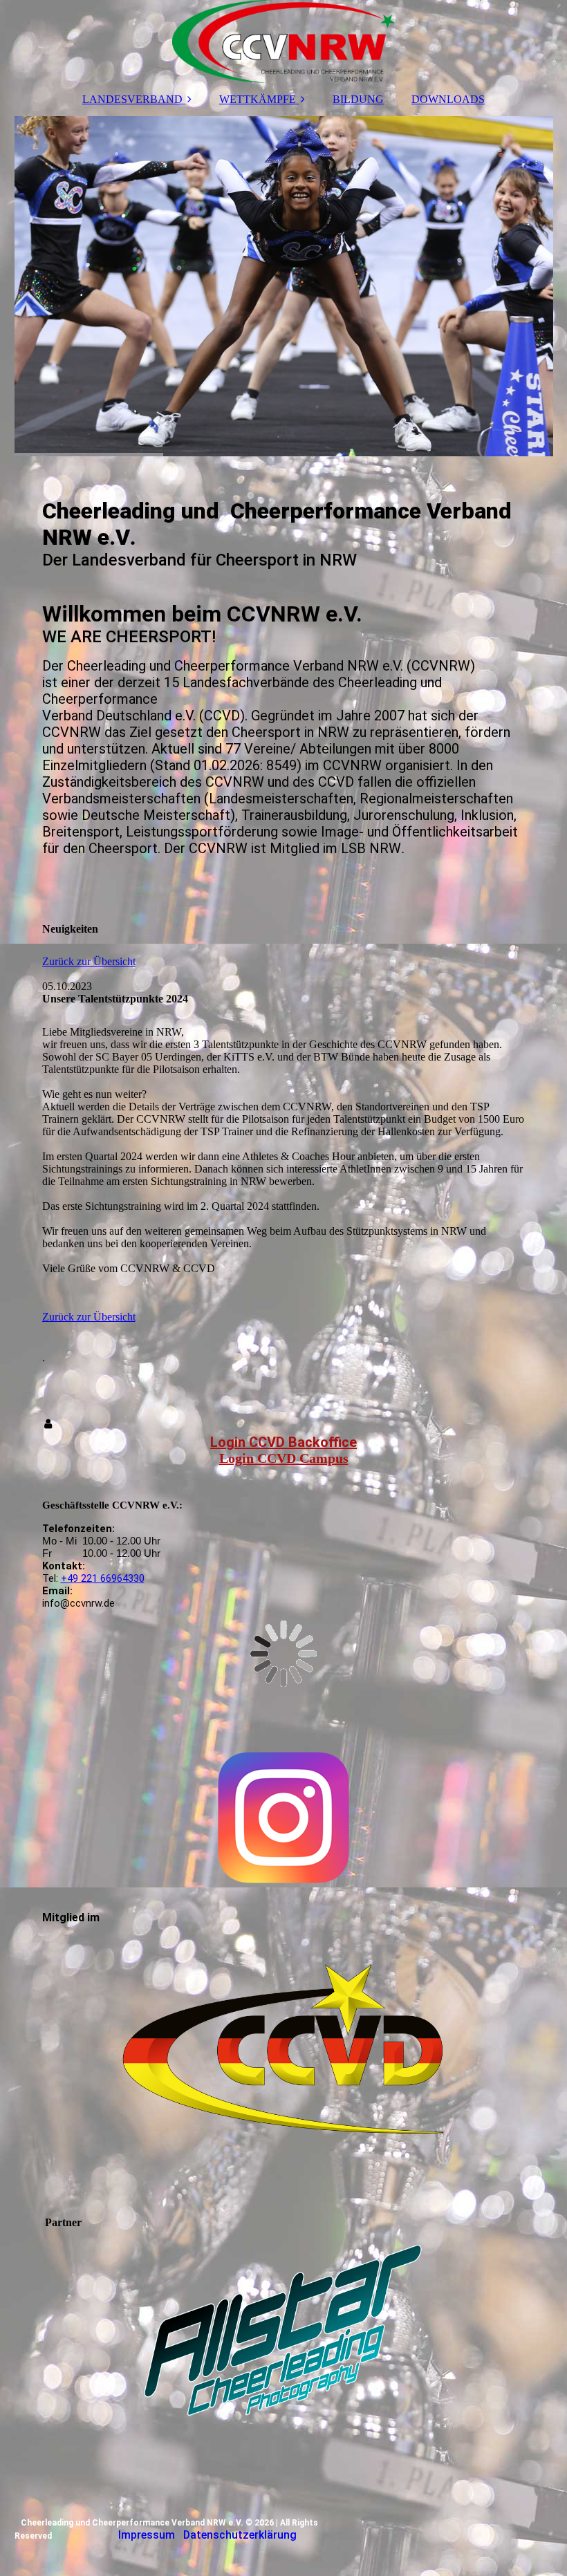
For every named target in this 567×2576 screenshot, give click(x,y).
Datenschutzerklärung (240, 2535)
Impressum (147, 2535)
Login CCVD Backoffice (283, 1442)
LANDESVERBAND (132, 99)
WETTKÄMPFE (258, 99)
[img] (284, 41)
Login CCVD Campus (284, 1458)
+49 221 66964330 (103, 1578)
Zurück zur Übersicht (89, 961)
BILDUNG (358, 99)
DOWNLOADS (448, 99)
